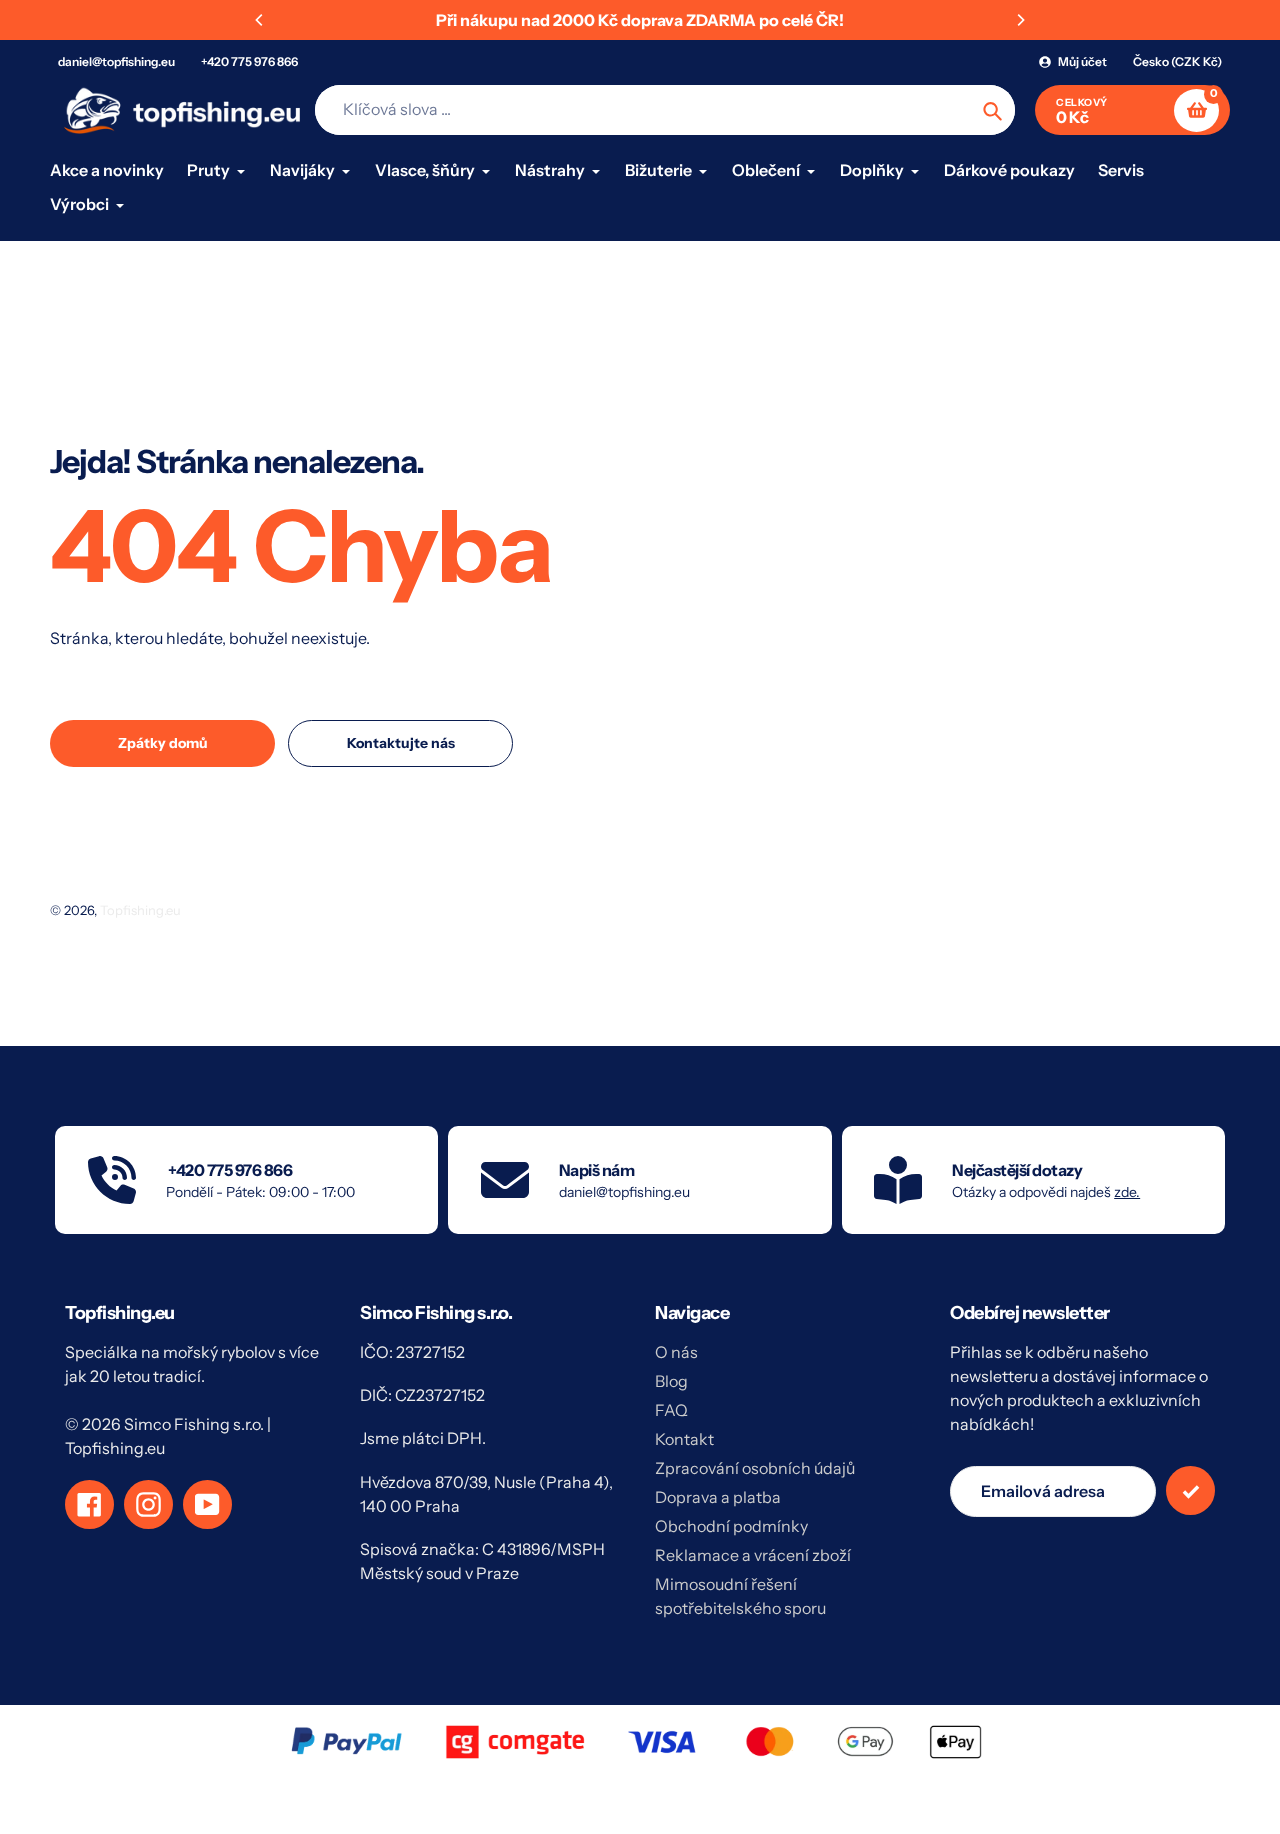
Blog (671, 1381)
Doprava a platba (718, 1497)
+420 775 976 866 (249, 61)
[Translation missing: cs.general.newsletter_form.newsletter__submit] (1190, 1490)
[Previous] (260, 20)
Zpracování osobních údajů (755, 1468)
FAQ (671, 1410)
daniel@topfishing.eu (116, 61)
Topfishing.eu (140, 910)
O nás (676, 1352)
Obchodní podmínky (731, 1526)
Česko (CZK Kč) (1177, 61)
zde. (1127, 1192)
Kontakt (684, 1439)
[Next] (1020, 20)
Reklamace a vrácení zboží (753, 1555)
